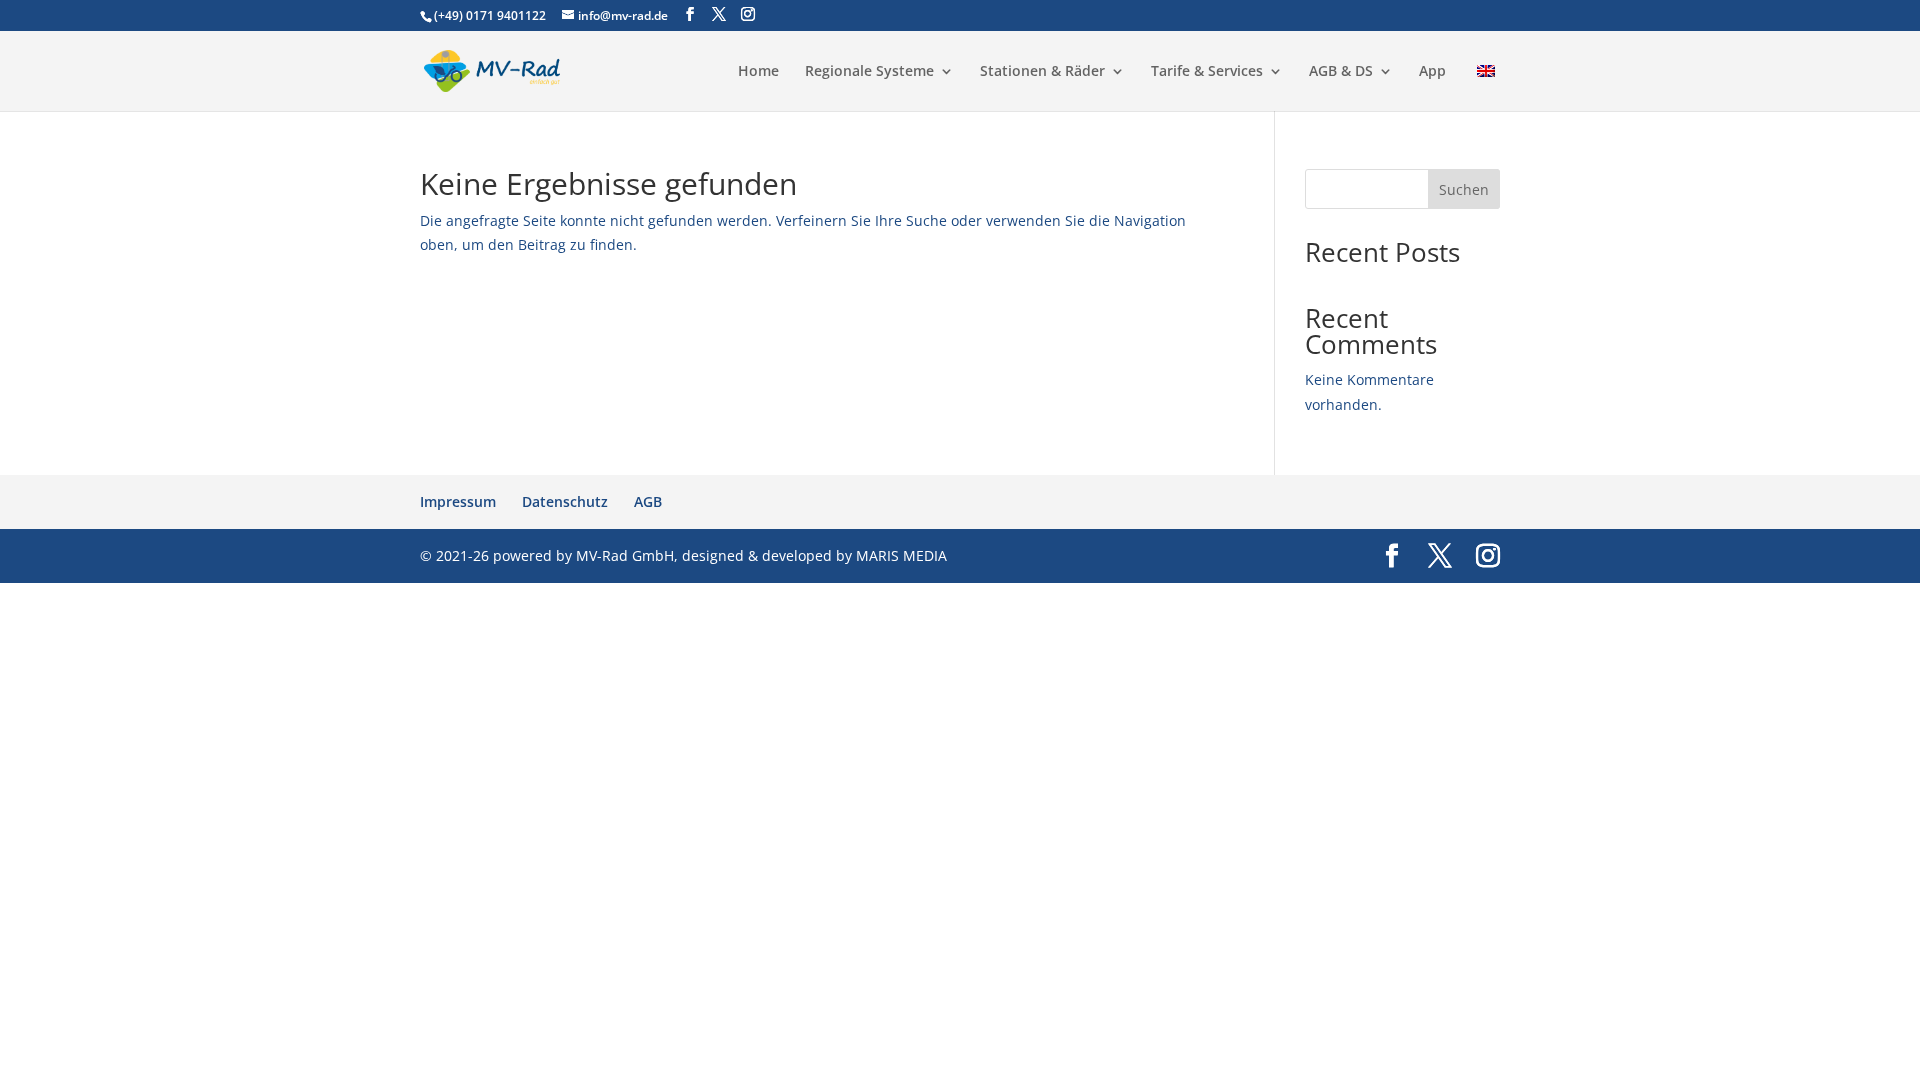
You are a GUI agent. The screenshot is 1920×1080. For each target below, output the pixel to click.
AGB (648, 501)
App (1432, 72)
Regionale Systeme (869, 72)
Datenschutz (565, 501)
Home (758, 72)
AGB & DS (1341, 72)
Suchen (1464, 189)
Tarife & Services (1207, 72)
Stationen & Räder (1042, 72)
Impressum (458, 501)
